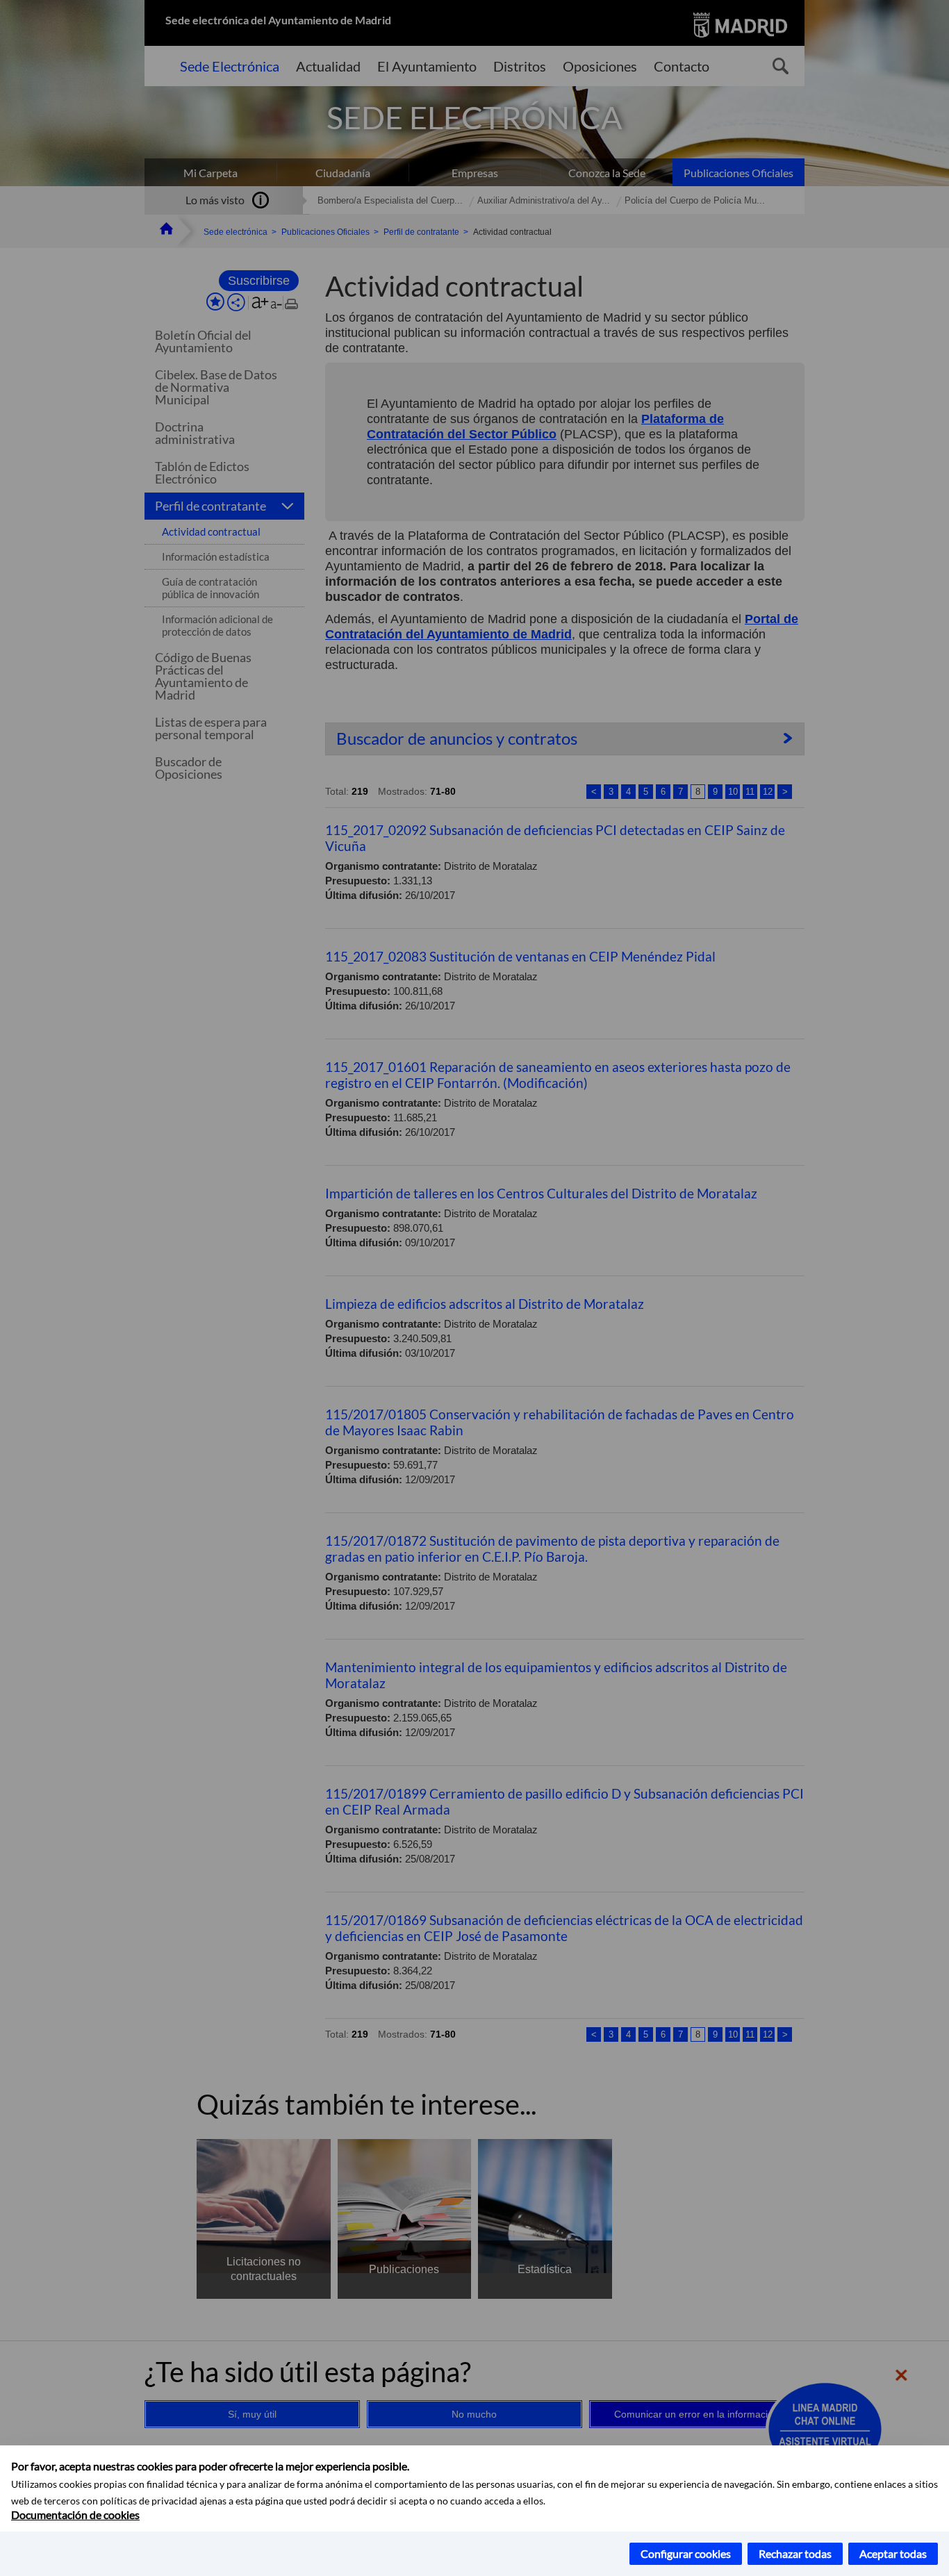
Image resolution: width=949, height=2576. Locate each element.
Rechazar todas (795, 2553)
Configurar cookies (686, 2553)
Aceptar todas (893, 2553)
